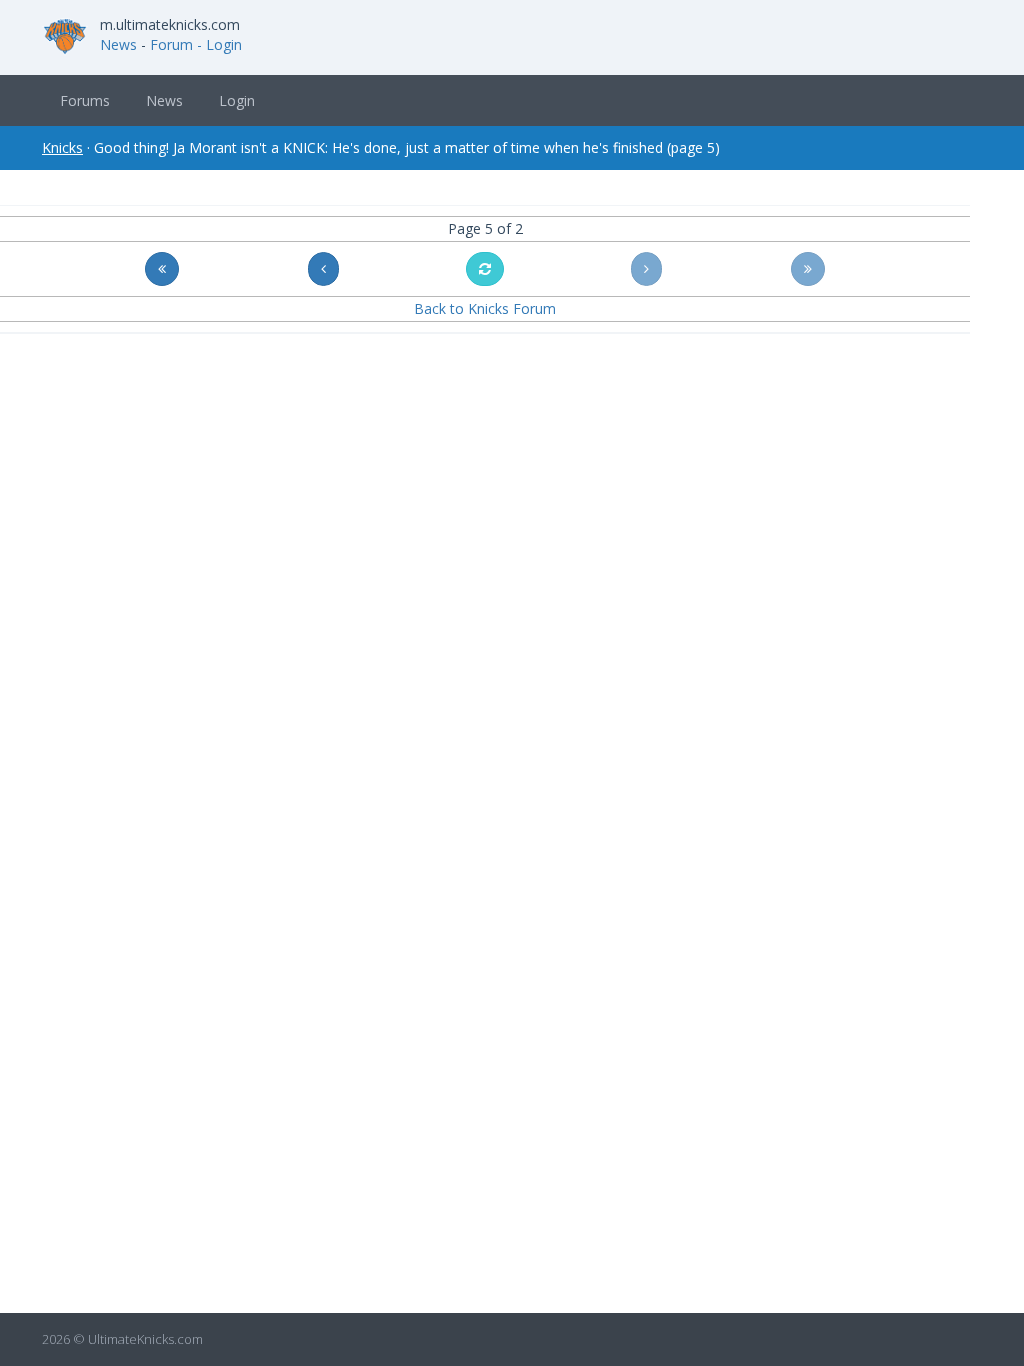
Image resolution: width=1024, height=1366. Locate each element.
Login (237, 100)
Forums (85, 100)
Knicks (62, 147)
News (118, 44)
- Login (219, 44)
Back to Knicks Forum (485, 308)
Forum (171, 44)
